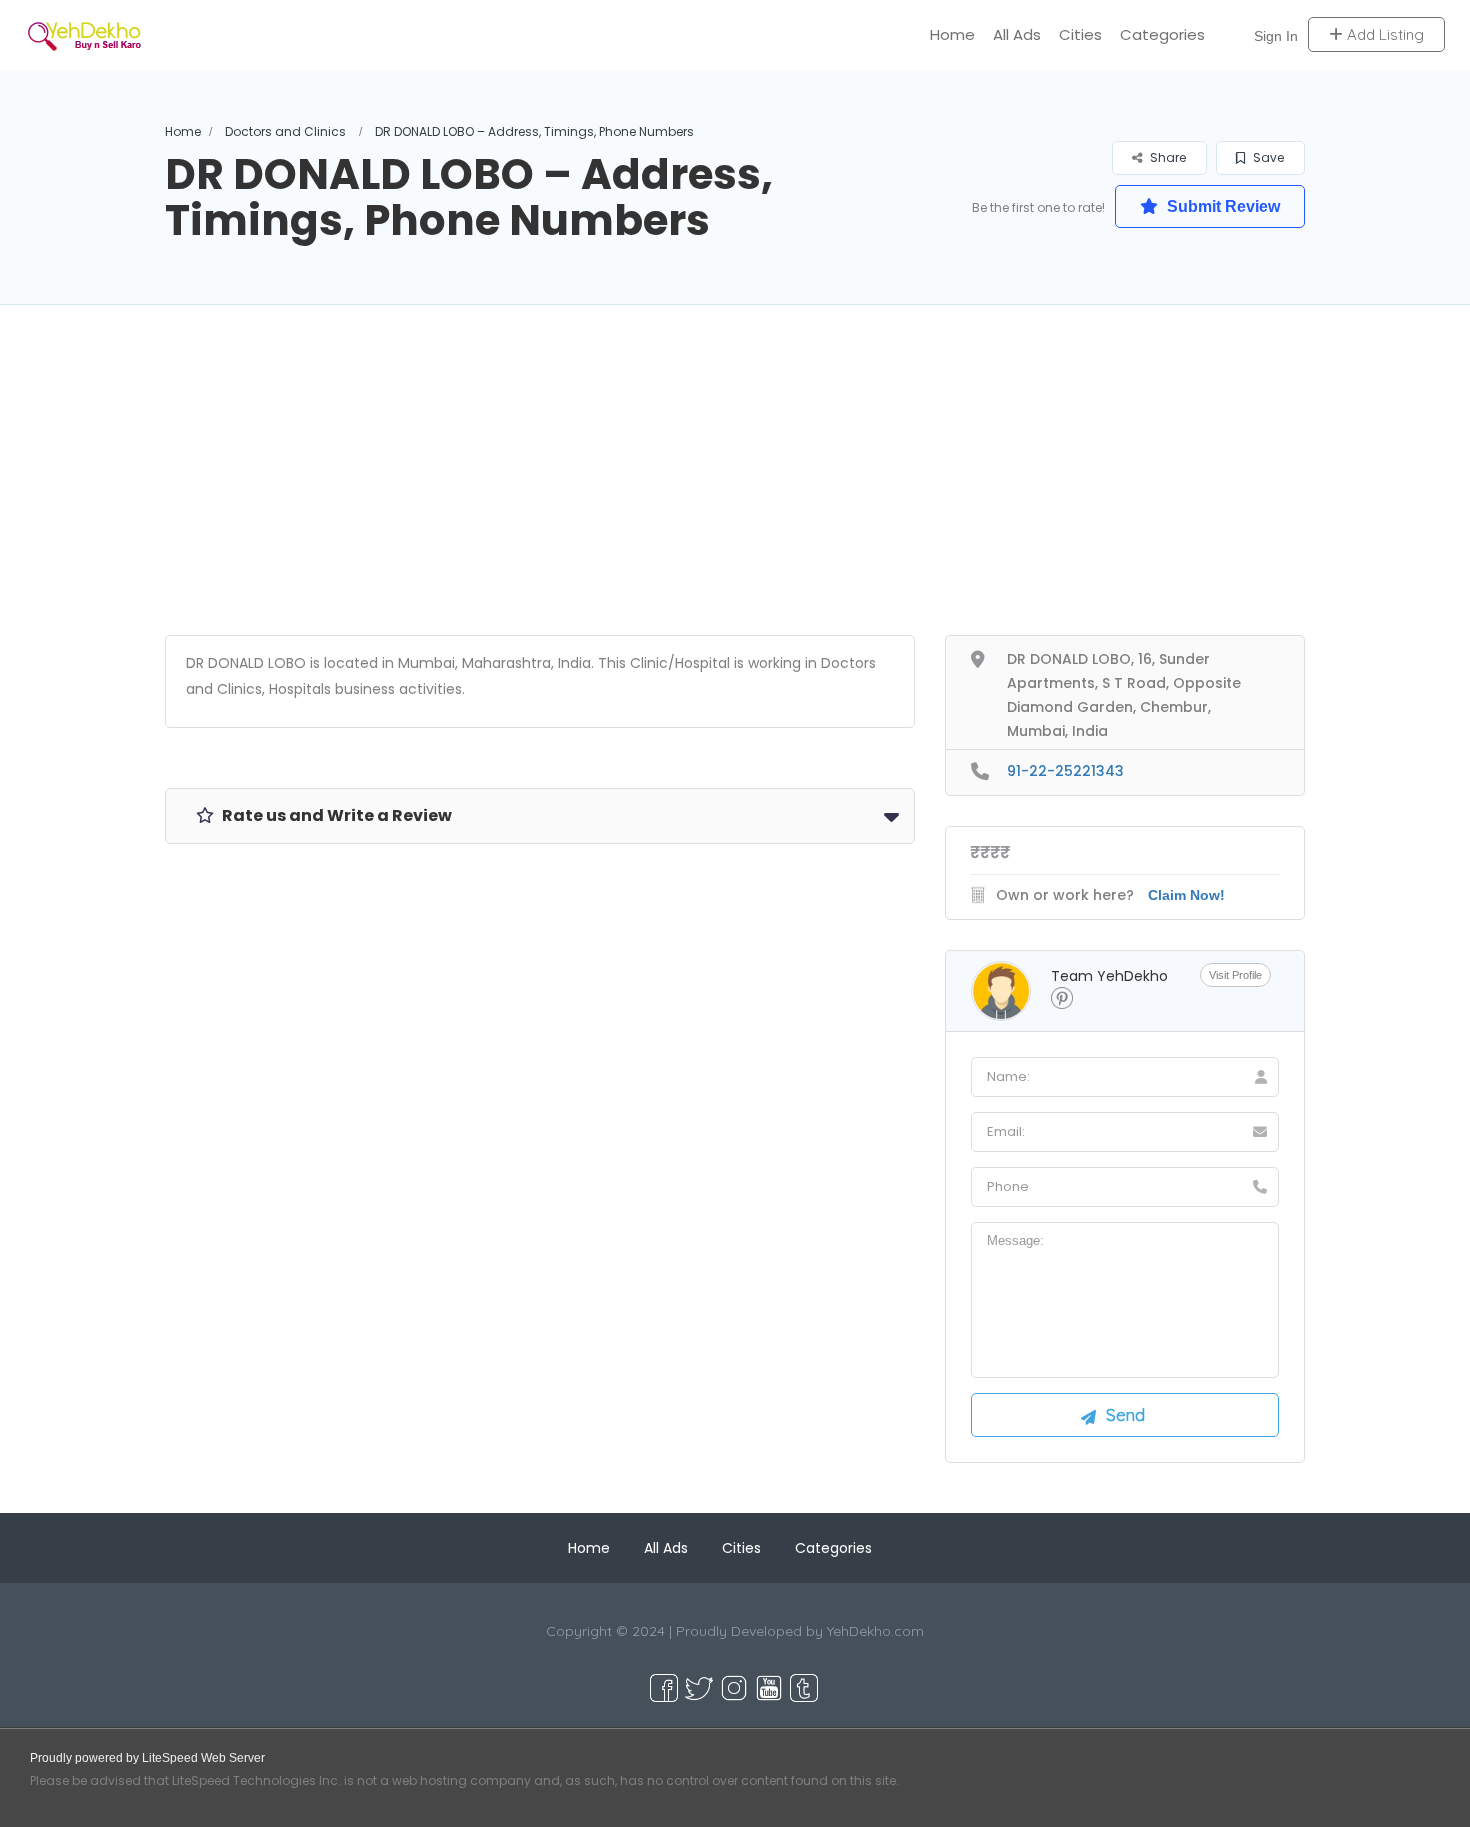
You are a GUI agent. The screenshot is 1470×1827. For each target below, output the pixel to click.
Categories (1162, 34)
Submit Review (1221, 206)
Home (952, 34)
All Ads (1017, 34)
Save (1267, 157)
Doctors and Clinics (285, 131)
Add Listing (1383, 34)
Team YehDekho (1109, 976)
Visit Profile (1235, 975)
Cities (1080, 34)
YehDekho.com (875, 1631)
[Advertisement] (735, 495)
